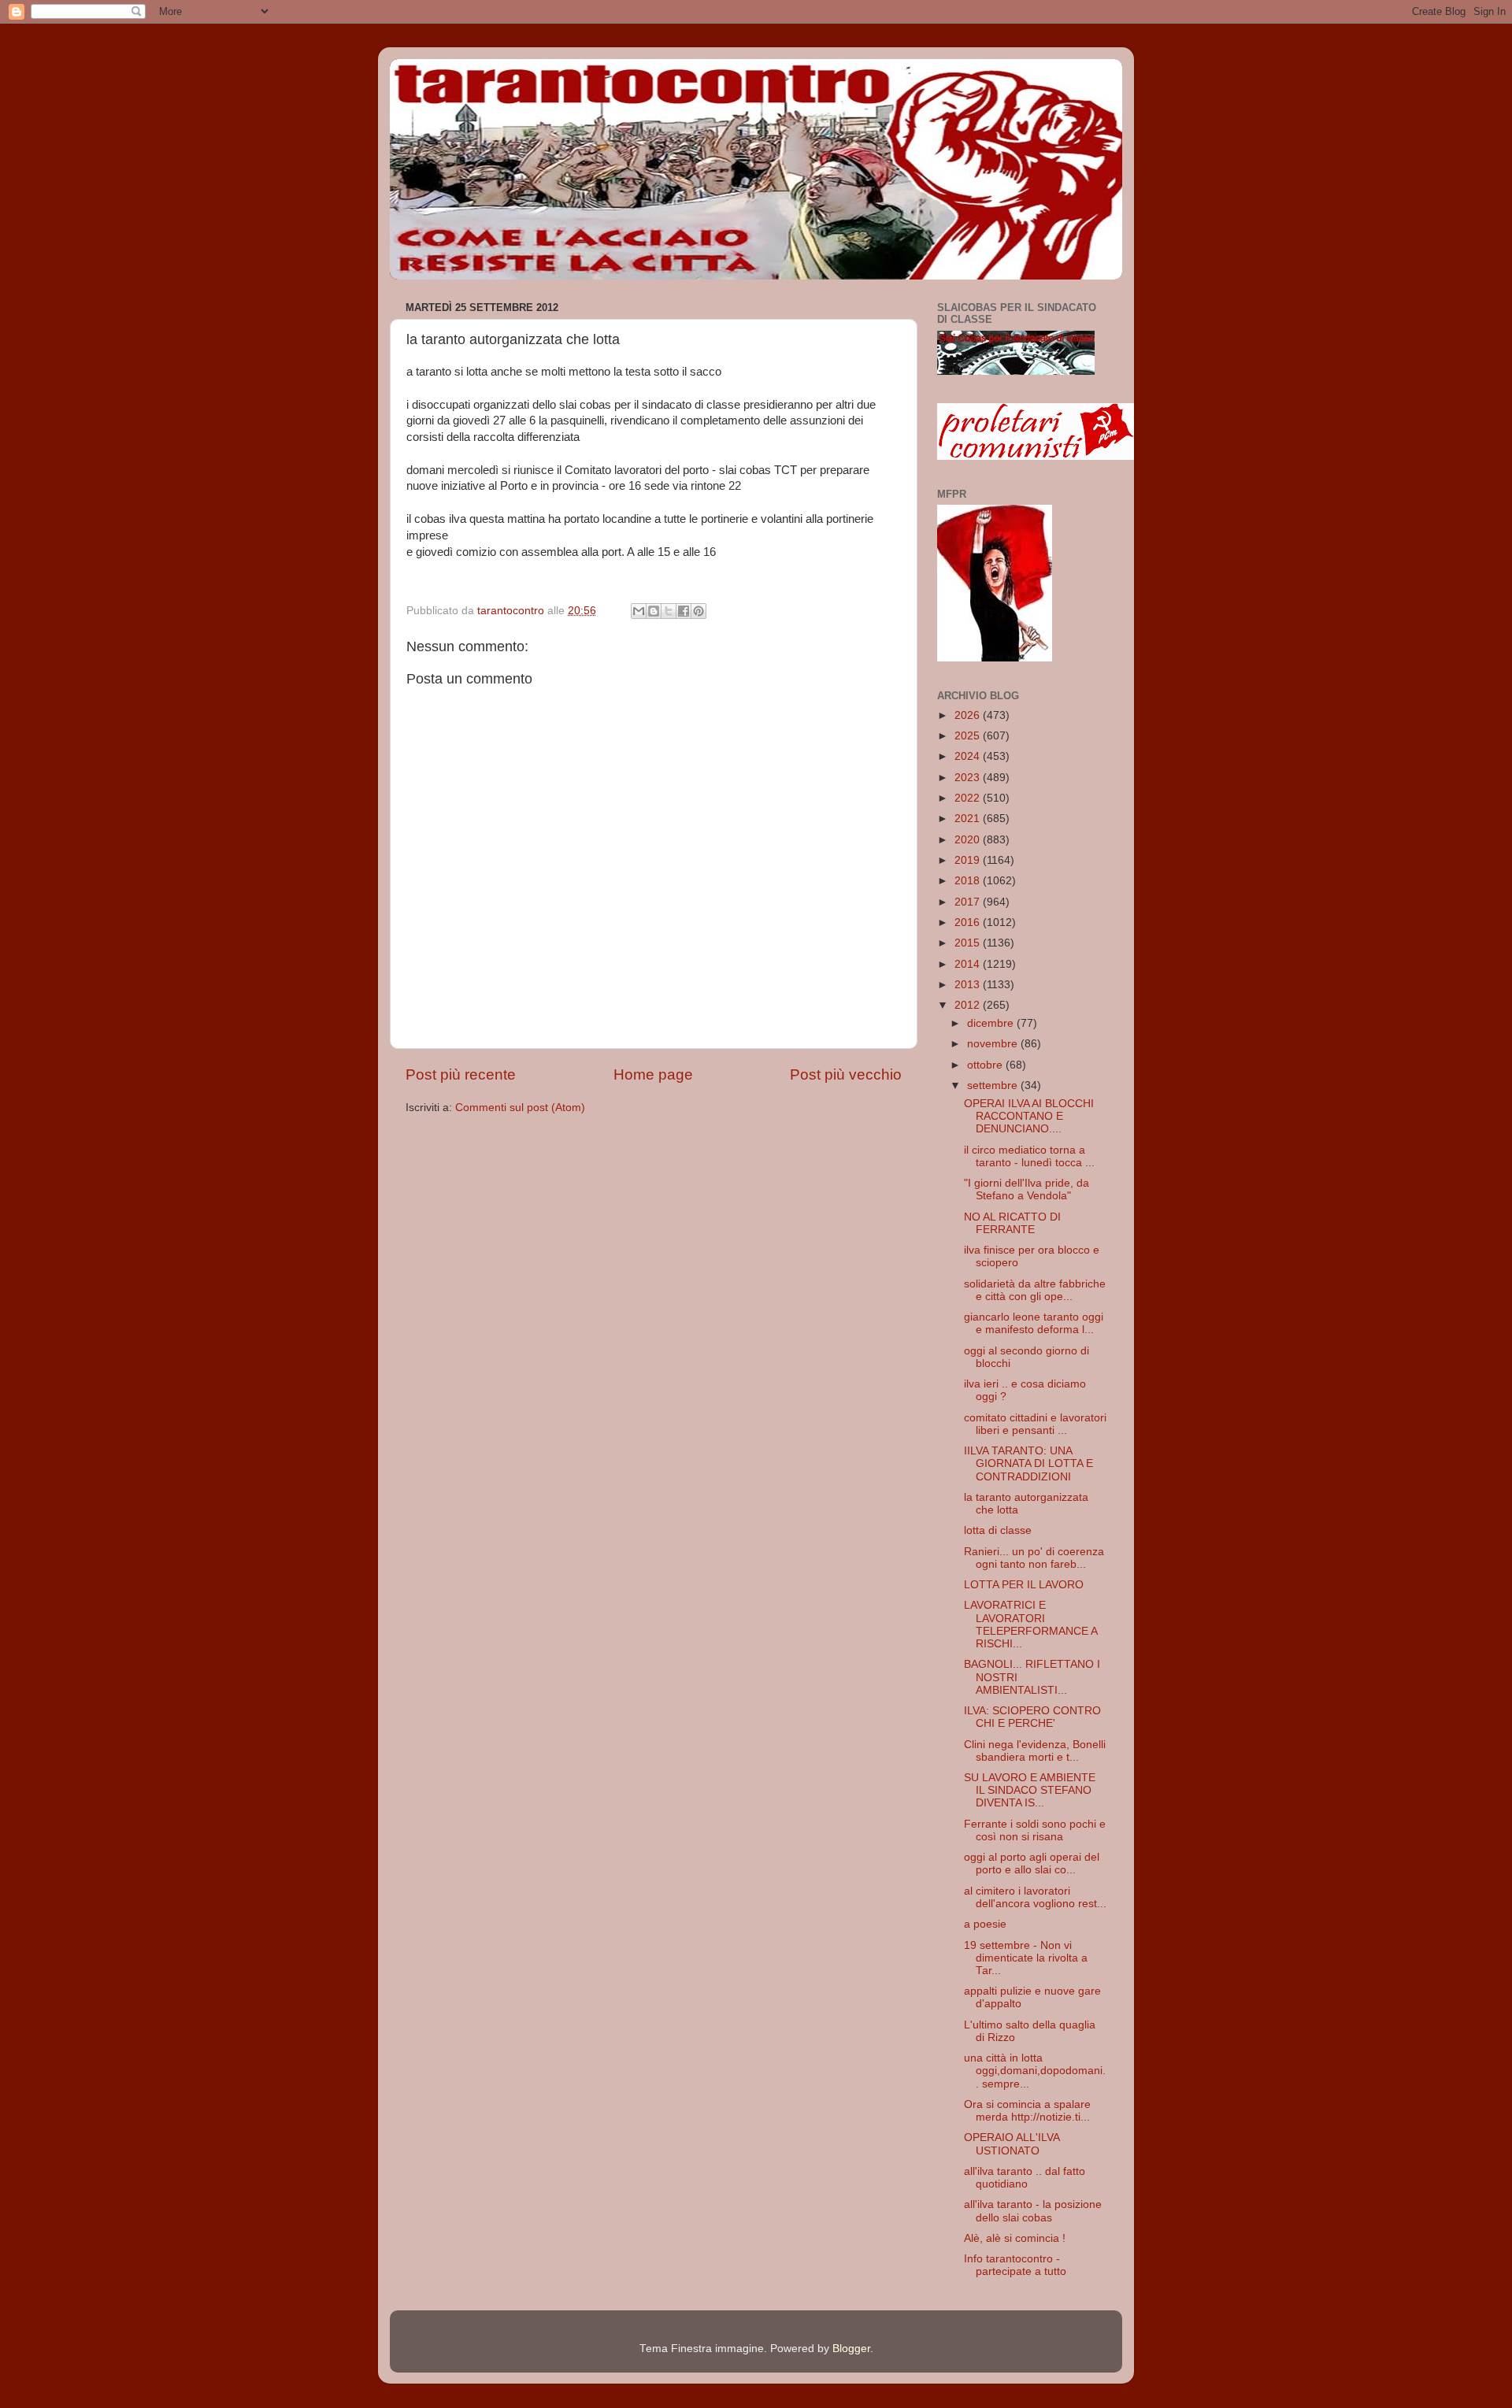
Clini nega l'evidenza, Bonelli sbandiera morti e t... (1035, 1751)
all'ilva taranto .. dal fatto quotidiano (1025, 2178)
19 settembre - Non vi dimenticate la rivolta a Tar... (1026, 1958)
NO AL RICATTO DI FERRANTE (1012, 1223)
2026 (969, 715)
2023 (969, 778)
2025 (969, 736)
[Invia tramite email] (639, 611)
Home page (653, 1074)
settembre (994, 1085)
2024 (969, 756)
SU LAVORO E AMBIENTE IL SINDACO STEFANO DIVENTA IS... (1030, 1790)
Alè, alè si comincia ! (1015, 2238)
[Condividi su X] (669, 611)
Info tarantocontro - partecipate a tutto (1015, 2265)
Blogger (851, 2349)
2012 (969, 1005)
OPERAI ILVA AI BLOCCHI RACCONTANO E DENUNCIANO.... (1029, 1116)
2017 (969, 902)
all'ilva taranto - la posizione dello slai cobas (1033, 2211)
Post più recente (461, 1074)
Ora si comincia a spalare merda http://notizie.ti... (1027, 2111)
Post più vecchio (846, 1074)
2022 (969, 798)
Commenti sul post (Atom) (520, 1108)
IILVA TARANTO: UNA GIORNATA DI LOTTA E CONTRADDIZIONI (1028, 1463)
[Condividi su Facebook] (684, 611)
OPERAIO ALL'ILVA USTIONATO (1012, 2144)
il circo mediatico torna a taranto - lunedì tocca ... (1029, 1156)
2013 (969, 985)
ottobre (986, 1065)
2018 (969, 881)
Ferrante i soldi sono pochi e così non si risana (1035, 1830)
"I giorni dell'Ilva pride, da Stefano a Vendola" (1027, 1189)
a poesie (985, 1924)
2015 (969, 943)
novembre (994, 1044)
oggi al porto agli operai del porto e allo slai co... (1032, 1863)
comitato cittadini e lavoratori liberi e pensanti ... (1035, 1424)
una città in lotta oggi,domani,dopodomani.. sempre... (1035, 2071)
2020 (969, 840)
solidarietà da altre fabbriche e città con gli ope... (1035, 1290)
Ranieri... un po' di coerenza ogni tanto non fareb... (1034, 1558)
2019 (969, 860)
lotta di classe (998, 1530)
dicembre (992, 1023)
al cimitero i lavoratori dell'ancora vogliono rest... (1035, 1897)
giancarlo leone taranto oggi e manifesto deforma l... (1034, 1323)
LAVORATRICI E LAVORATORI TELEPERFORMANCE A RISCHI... (1030, 1624)
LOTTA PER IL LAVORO (1024, 1585)
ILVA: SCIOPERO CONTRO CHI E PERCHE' (1032, 1717)
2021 (969, 819)
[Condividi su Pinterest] (699, 611)
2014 (969, 964)
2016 (969, 922)
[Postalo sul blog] (654, 611)
